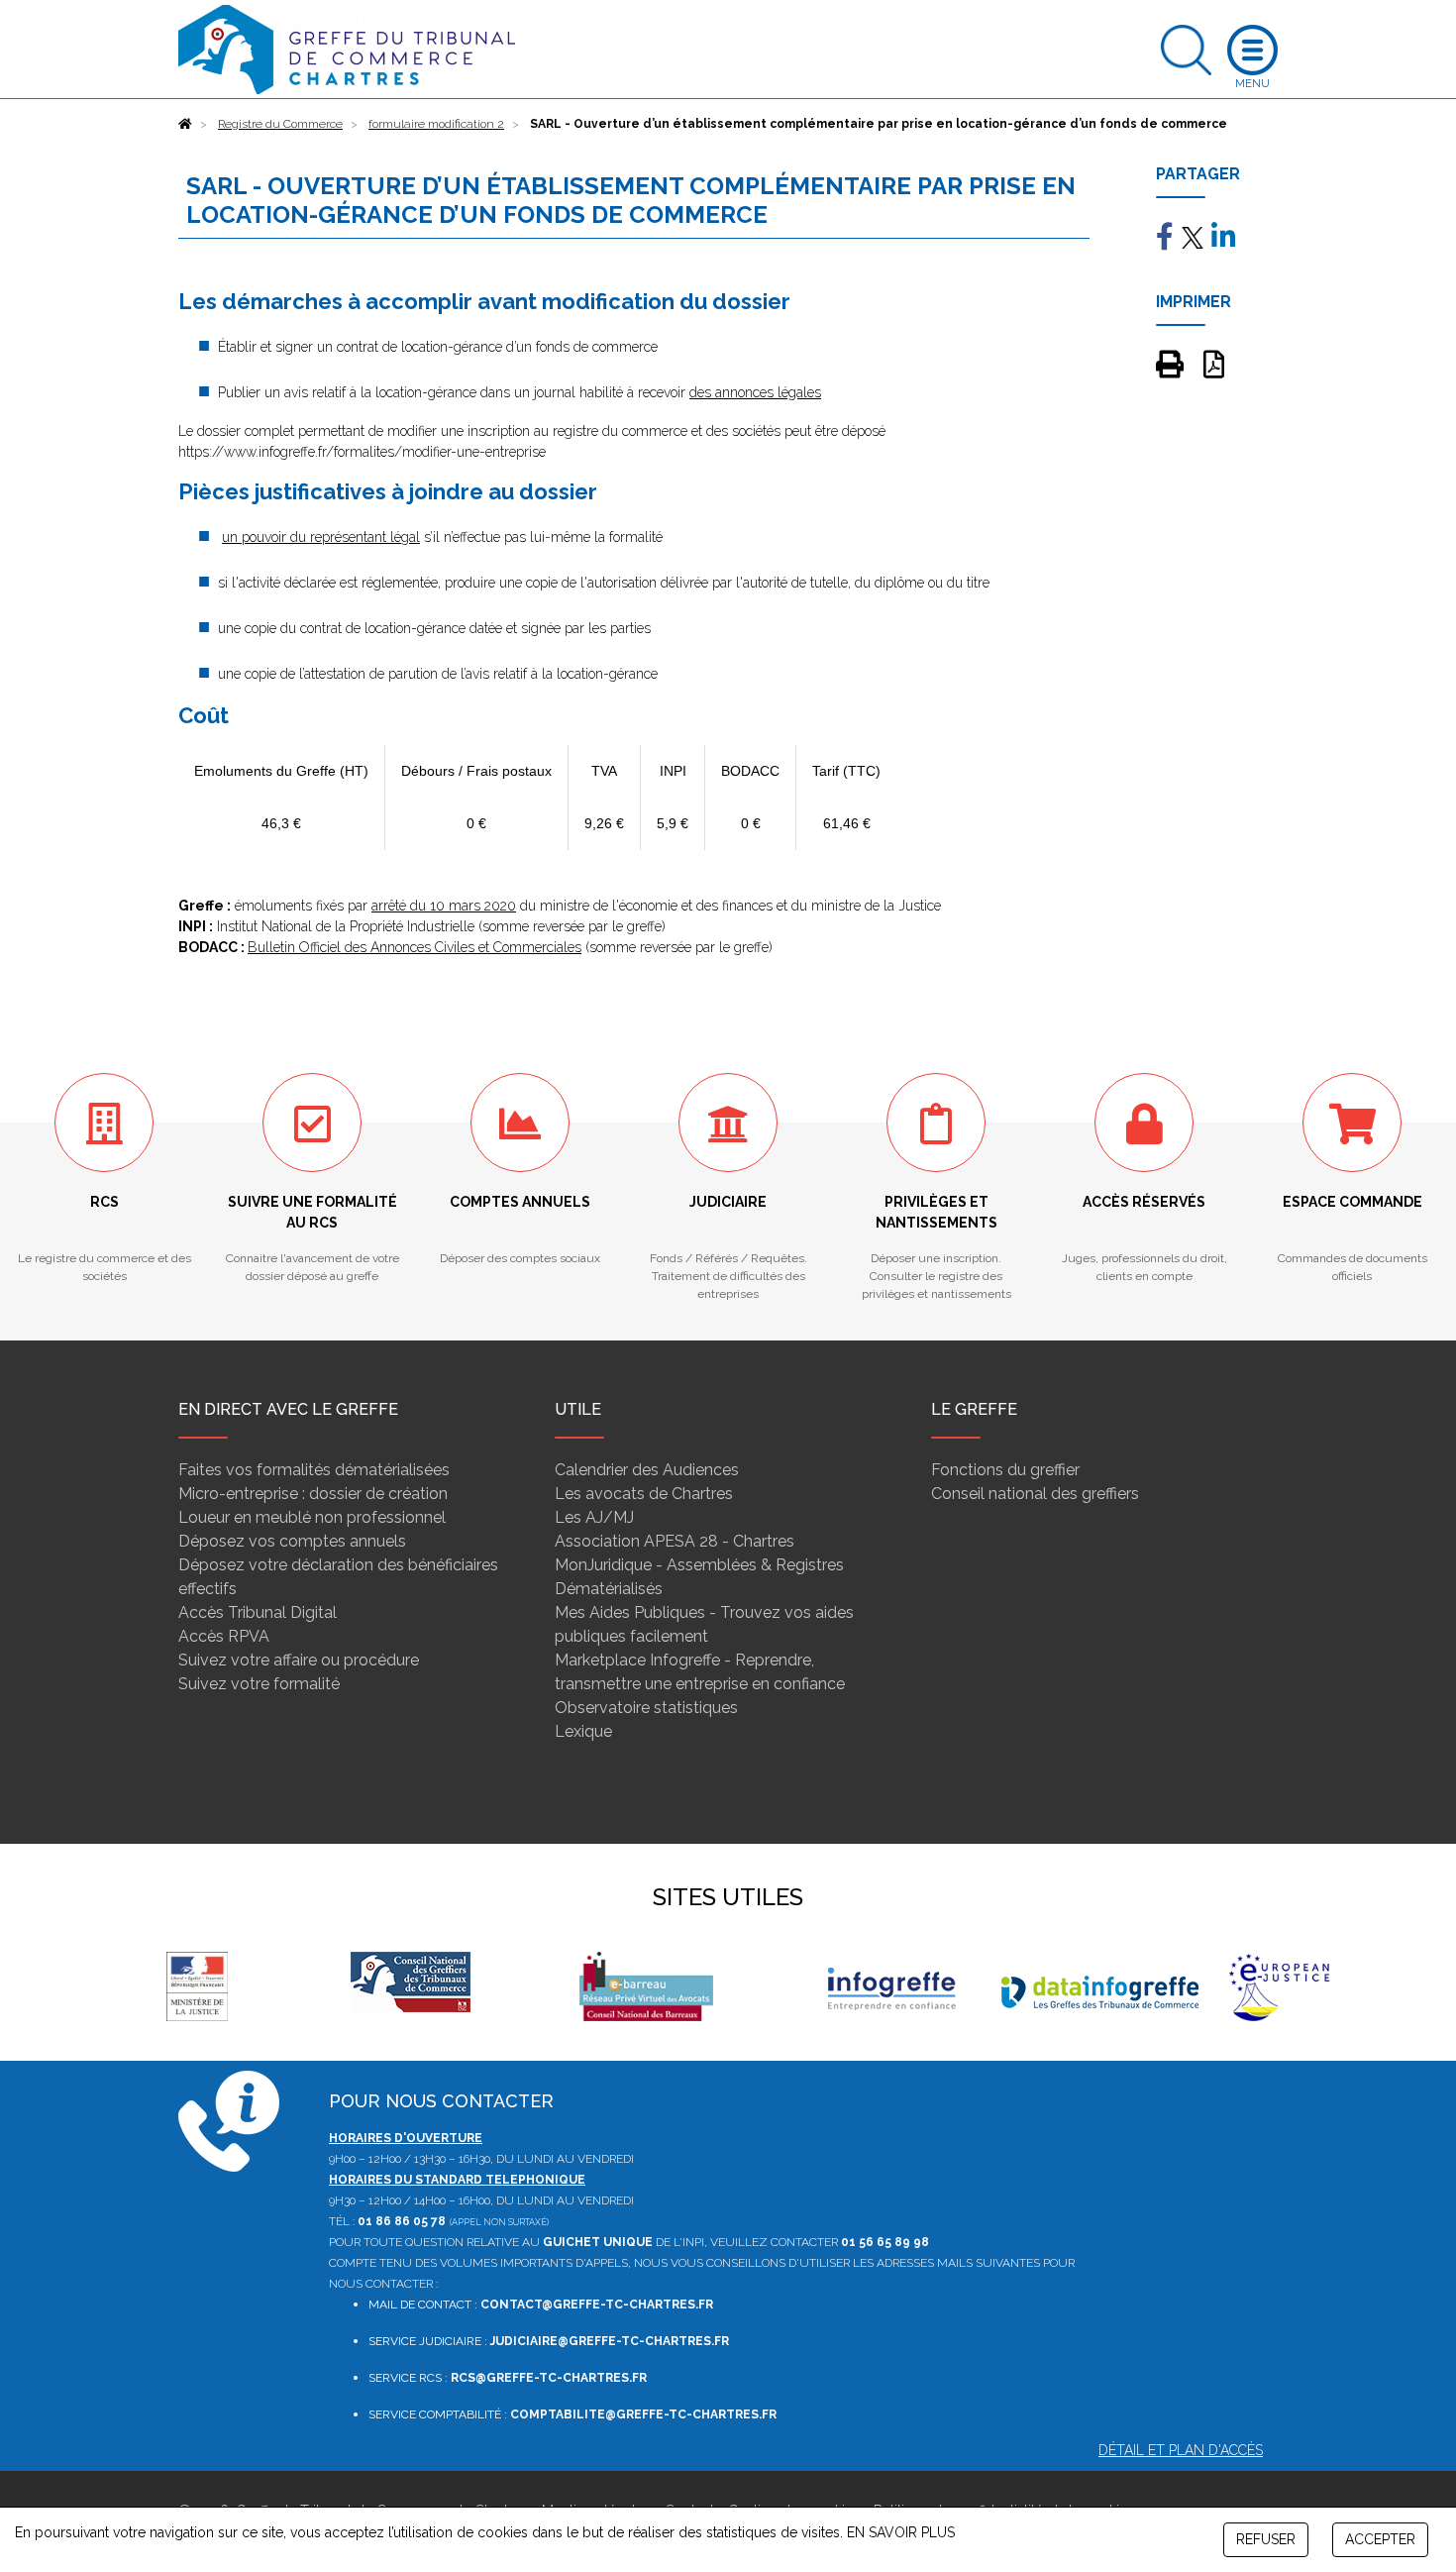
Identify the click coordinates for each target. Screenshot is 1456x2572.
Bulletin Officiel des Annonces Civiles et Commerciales (415, 947)
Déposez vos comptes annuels (292, 1541)
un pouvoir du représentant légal (321, 537)
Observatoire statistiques (646, 1708)
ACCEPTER (1380, 2539)
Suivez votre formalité (259, 1684)
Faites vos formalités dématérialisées (314, 1470)
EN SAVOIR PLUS (901, 2532)
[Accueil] (185, 124)
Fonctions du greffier (1005, 1470)
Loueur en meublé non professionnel (312, 1517)
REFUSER (1266, 2539)
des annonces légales (755, 392)
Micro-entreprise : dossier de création (313, 1494)
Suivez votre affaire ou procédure (299, 1660)
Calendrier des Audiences (647, 1470)
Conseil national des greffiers (1035, 1494)
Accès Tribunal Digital (258, 1612)
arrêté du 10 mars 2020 (444, 906)
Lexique (583, 1731)
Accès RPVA (224, 1636)
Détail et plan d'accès (1181, 2450)
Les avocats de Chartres (644, 1494)
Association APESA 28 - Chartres (675, 1541)
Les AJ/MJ (594, 1517)
